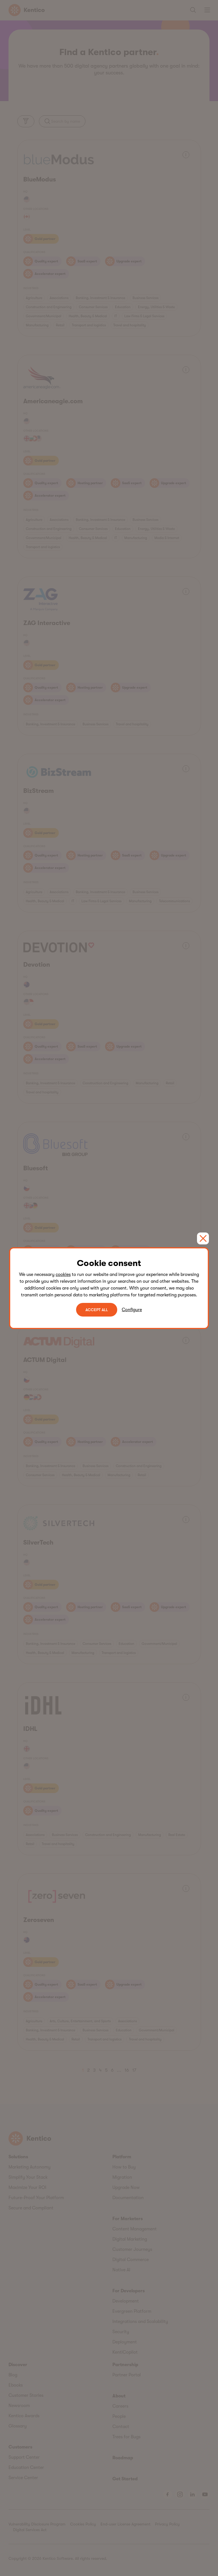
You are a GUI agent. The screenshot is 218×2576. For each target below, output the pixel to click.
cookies (63, 1275)
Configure (132, 1310)
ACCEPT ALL (97, 1310)
